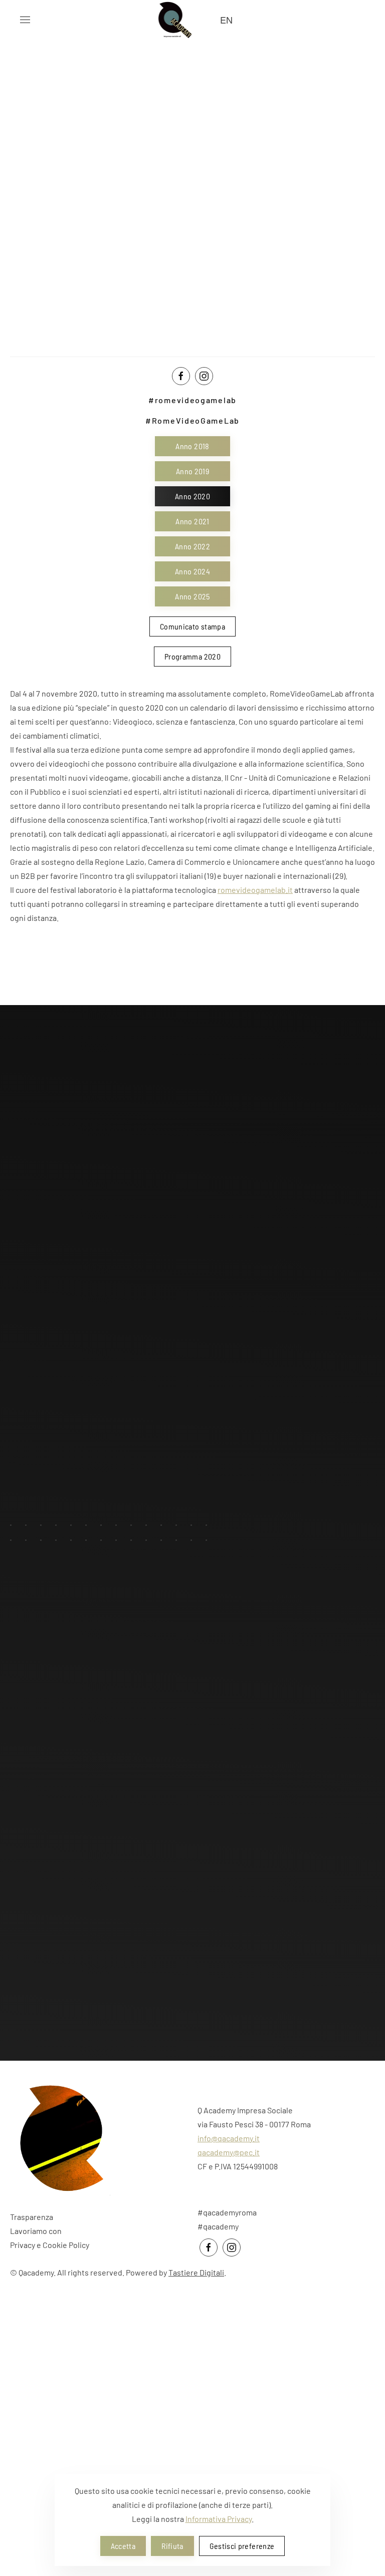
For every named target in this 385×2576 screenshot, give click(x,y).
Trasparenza (32, 2217)
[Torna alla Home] (172, 20)
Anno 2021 (192, 521)
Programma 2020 (192, 656)
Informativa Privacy (219, 2519)
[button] (25, 20)
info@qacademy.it (229, 2138)
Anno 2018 (192, 446)
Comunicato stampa (192, 626)
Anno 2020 (192, 496)
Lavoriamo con (36, 2231)
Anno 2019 (192, 471)
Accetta (123, 2546)
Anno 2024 (192, 571)
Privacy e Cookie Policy (50, 2245)
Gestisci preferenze (242, 2546)
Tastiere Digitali (196, 2272)
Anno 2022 (192, 546)
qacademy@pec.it (229, 2152)
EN (227, 20)
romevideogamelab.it (255, 890)
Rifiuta (172, 2546)
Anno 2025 (192, 596)
